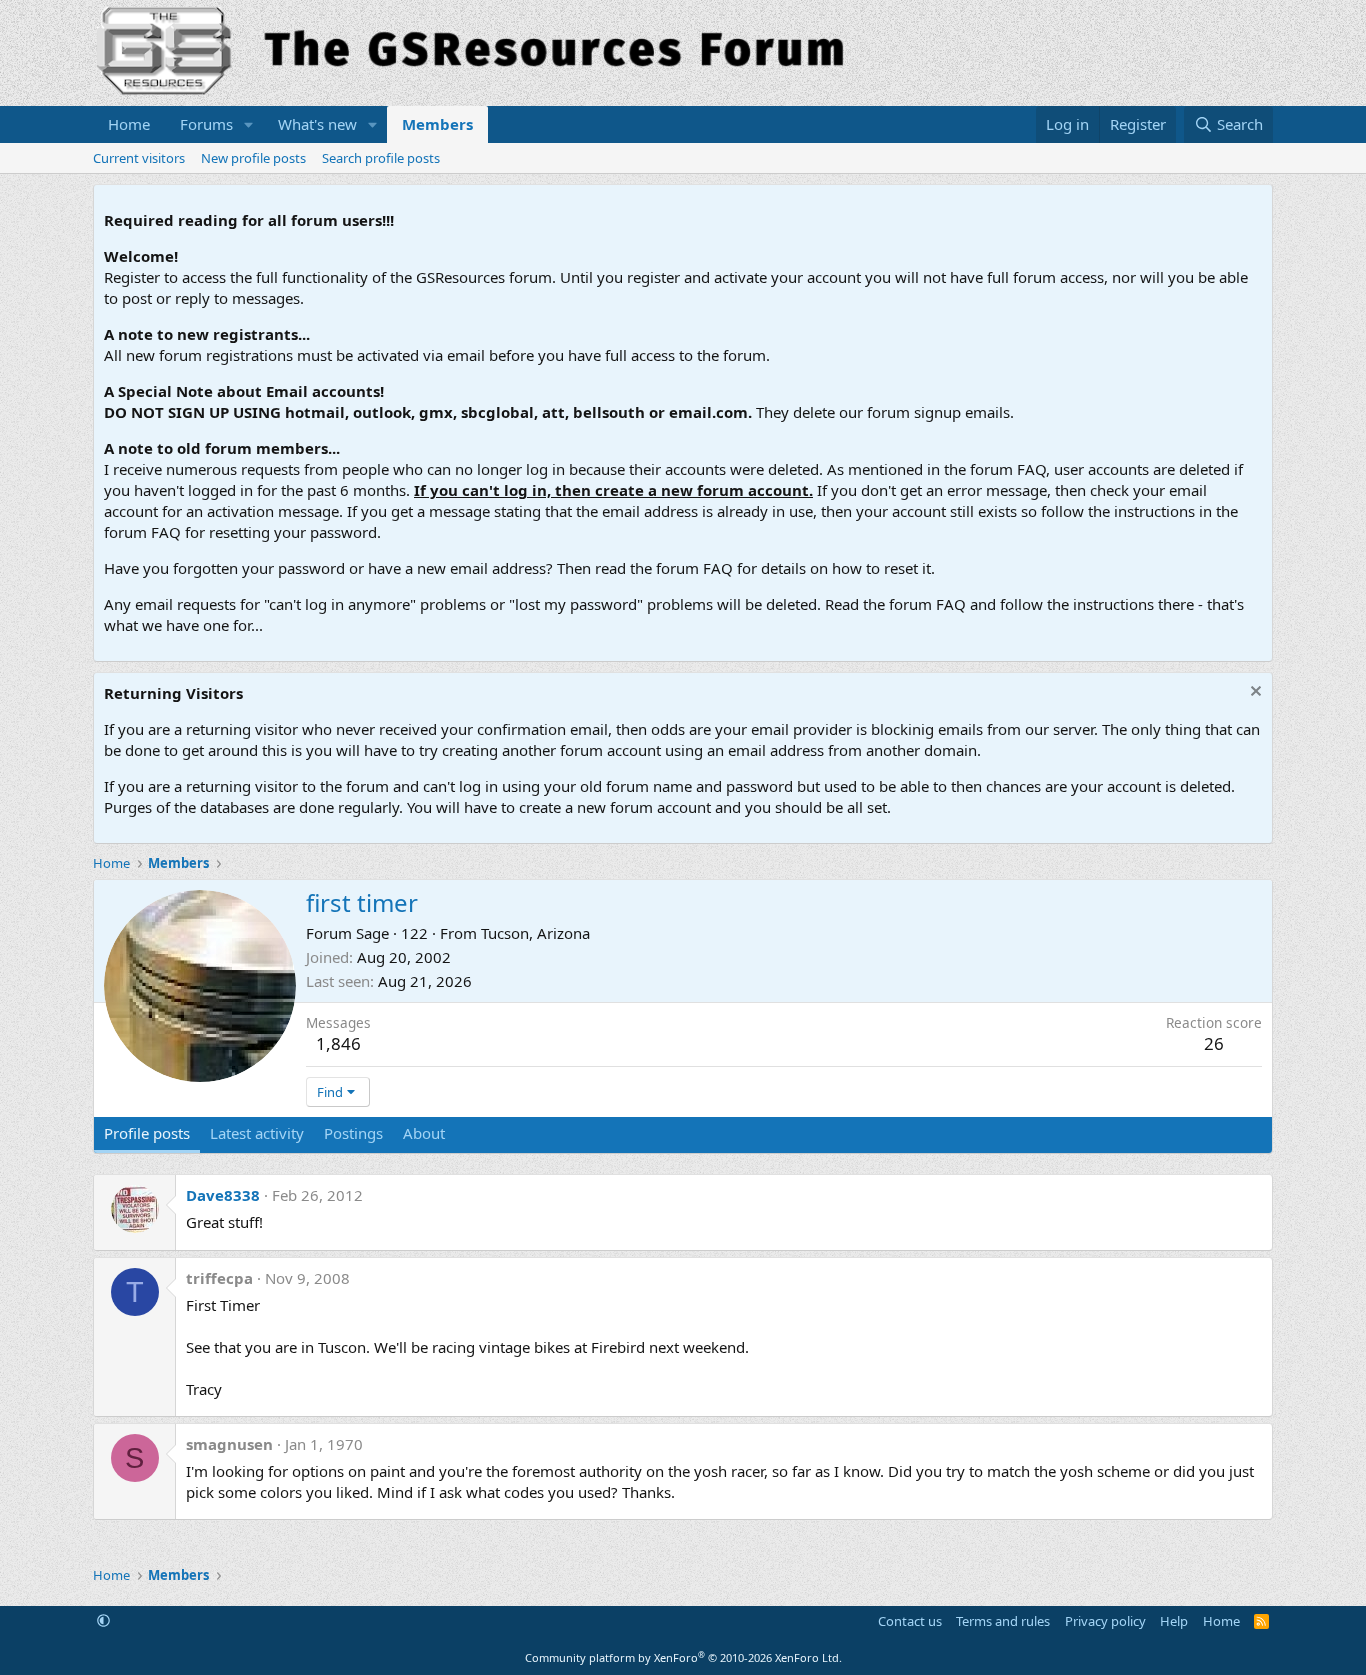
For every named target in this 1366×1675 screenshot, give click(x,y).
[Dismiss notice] (1253, 693)
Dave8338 (223, 1195)
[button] (249, 124)
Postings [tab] (353, 1133)
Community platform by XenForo (683, 1657)
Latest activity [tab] (257, 1133)
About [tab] (424, 1133)
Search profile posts (381, 158)
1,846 (338, 1043)
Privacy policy (1105, 1621)
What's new (317, 124)
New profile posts (253, 158)
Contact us (910, 1621)
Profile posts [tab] (147, 1133)
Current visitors (139, 158)
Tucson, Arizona (535, 933)
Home (129, 124)
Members (437, 124)
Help (1174, 1621)
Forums (206, 124)
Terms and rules (1003, 1621)
